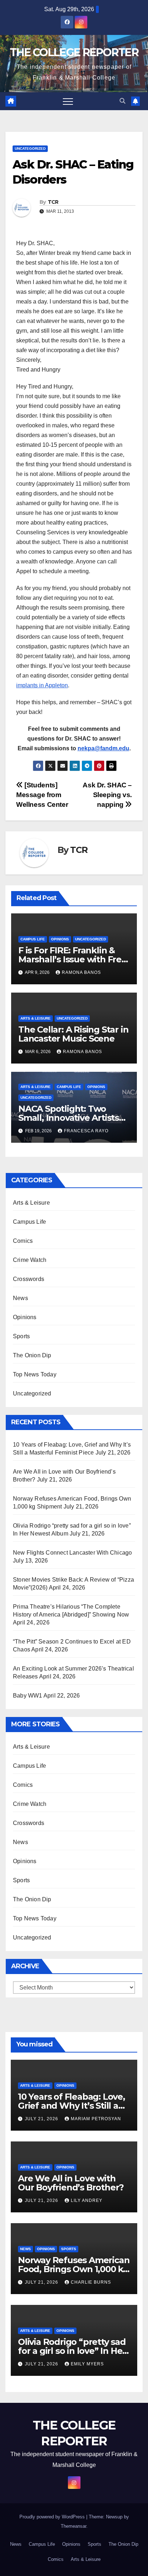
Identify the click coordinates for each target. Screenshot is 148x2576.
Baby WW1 (28, 1696)
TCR (53, 202)
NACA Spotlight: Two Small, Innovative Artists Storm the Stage (69, 1118)
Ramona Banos (81, 972)
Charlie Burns (91, 2282)
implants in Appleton (42, 685)
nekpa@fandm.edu (103, 748)
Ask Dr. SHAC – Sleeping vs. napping (107, 795)
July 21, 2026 (42, 2119)
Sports (21, 1336)
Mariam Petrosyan (96, 2119)
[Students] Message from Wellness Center (42, 795)
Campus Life (33, 939)
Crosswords (29, 1279)
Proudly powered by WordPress (53, 2517)
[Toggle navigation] (68, 101)
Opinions (60, 939)
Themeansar (73, 2526)
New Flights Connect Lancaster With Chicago (72, 1553)
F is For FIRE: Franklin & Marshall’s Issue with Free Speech (73, 959)
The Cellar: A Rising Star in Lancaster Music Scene (73, 1034)
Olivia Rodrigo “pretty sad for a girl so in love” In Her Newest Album (72, 2351)
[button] (122, 101)
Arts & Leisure (36, 1018)
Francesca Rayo (86, 1131)
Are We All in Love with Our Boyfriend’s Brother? (71, 2183)
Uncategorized (30, 149)
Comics (23, 1241)
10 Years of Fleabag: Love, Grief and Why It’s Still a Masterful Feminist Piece (71, 2106)
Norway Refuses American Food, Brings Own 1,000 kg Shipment (74, 2269)
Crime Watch (30, 1260)
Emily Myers (87, 2364)
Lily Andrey (87, 2200)
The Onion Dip (32, 1355)
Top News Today (35, 1374)
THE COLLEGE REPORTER (74, 52)
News (20, 1298)
